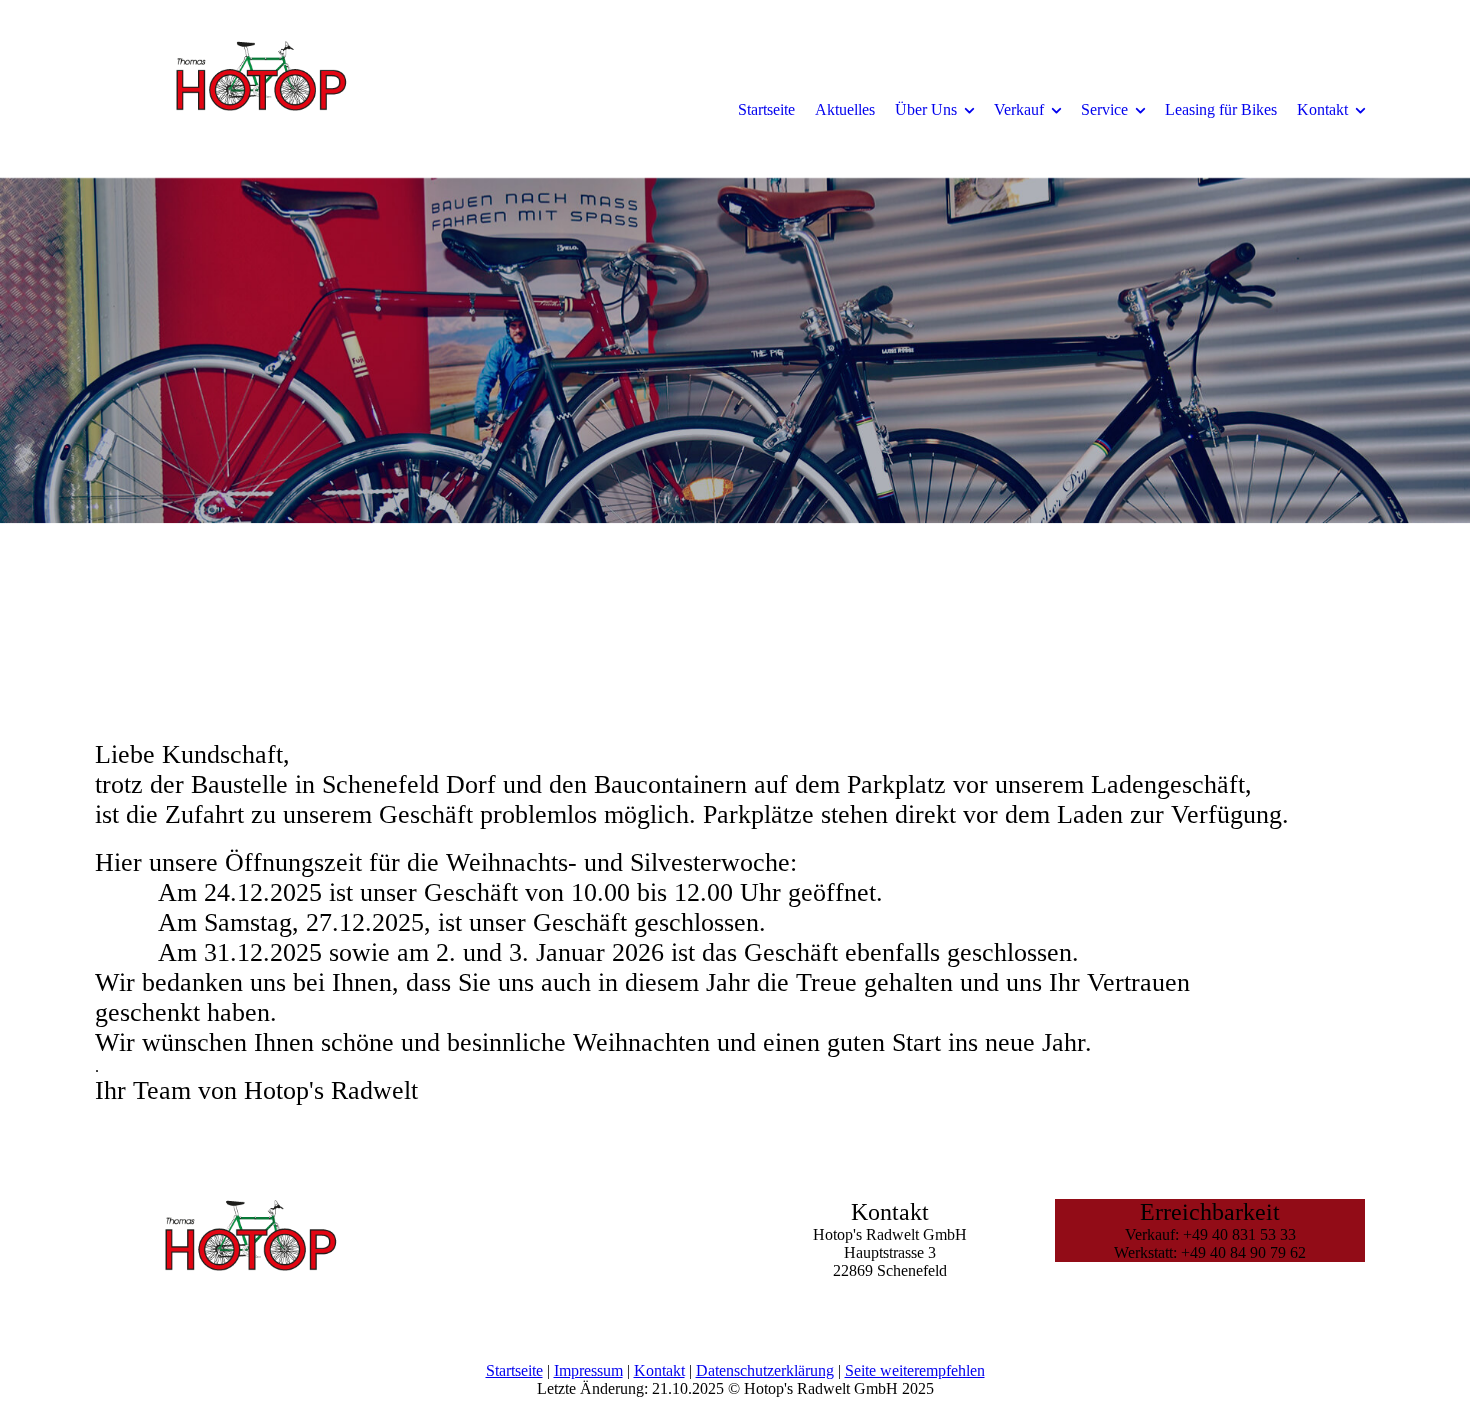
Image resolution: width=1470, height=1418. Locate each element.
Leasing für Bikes (1221, 109)
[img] (260, 109)
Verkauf (1019, 109)
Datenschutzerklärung (765, 1370)
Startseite (766, 109)
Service (1104, 109)
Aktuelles (845, 109)
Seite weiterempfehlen (915, 1370)
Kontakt (1322, 109)
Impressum (588, 1370)
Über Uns (926, 109)
